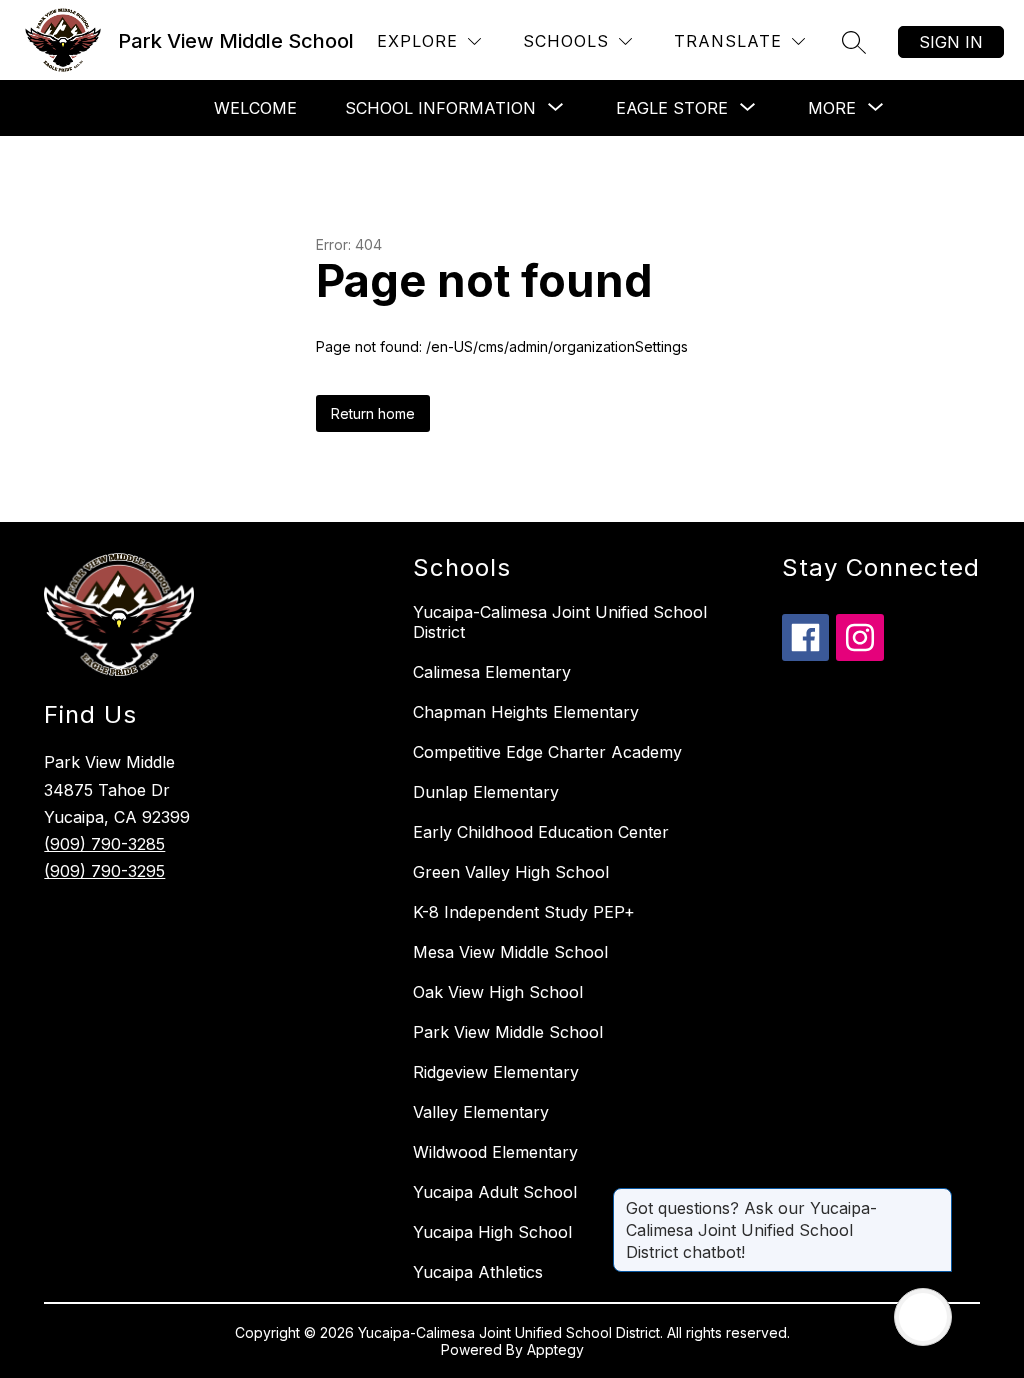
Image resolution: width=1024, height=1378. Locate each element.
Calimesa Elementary (492, 672)
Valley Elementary (481, 1112)
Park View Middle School (508, 1032)
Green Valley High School (511, 872)
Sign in (951, 42)
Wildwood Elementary (495, 1152)
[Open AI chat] (923, 1317)
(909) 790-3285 (104, 844)
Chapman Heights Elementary (526, 712)
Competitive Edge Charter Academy (547, 752)
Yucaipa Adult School (495, 1192)
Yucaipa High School (492, 1232)
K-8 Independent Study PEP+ (524, 912)
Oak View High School (498, 992)
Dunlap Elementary (486, 792)
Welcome (255, 108)
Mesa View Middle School (510, 952)
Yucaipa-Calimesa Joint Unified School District (560, 622)
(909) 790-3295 (104, 871)
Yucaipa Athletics (478, 1272)
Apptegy (555, 1349)
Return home (373, 413)
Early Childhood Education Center (541, 832)
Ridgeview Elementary (496, 1072)
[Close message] (936, 1198)
